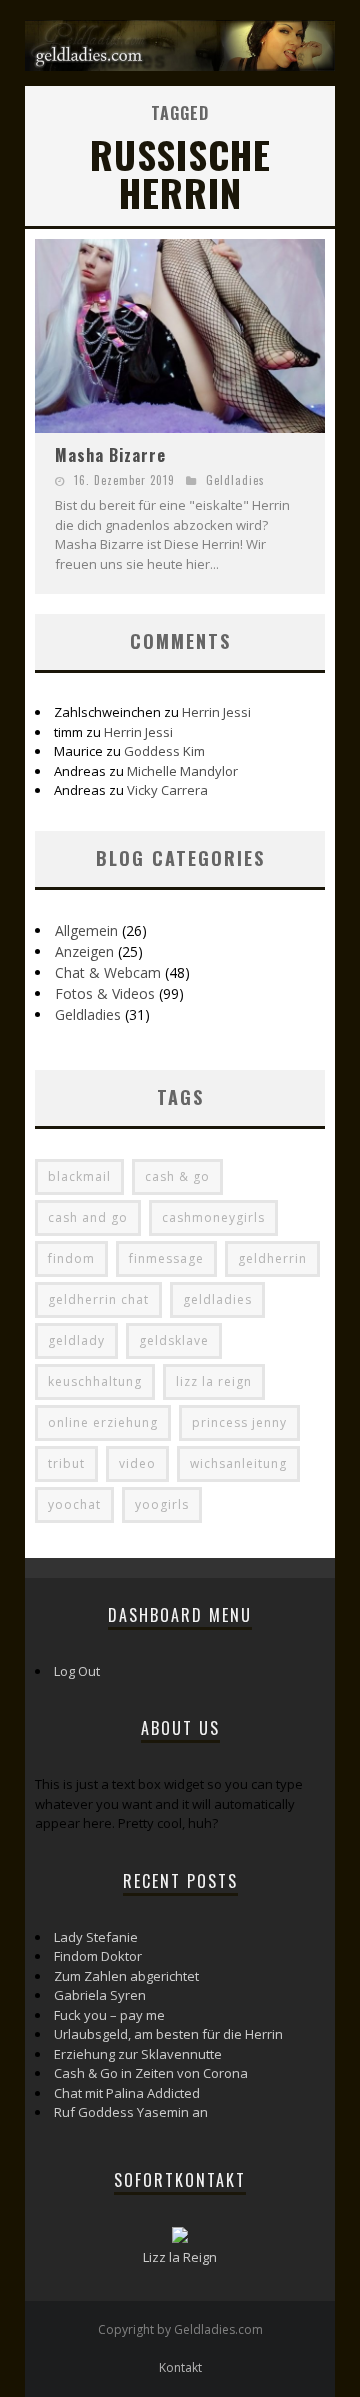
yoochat (74, 1504)
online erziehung (103, 1422)
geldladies (217, 1299)
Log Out (77, 1671)
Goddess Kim (164, 751)
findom (71, 1258)
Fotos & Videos (105, 993)
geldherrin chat (98, 1299)
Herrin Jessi (216, 712)
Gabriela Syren (100, 1995)
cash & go (177, 1176)
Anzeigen (84, 951)
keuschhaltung (95, 1381)
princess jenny (239, 1422)
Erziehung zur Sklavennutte (138, 2054)
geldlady (76, 1340)
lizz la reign (214, 1381)
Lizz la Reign (180, 2257)
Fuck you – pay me (109, 2015)
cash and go (88, 1217)
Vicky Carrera (167, 790)
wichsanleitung (238, 1463)
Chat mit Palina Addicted (127, 2093)
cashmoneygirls (213, 1217)
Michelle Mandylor (182, 771)
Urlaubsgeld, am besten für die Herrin (168, 2034)
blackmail (79, 1176)
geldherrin (272, 1258)
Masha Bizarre (110, 455)
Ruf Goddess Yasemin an (131, 2112)
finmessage (166, 1258)
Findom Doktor (98, 1956)
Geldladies (235, 480)
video (137, 1463)
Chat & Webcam (108, 972)
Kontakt (180, 2367)
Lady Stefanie (96, 1937)
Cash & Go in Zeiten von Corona (151, 2073)
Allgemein (86, 930)
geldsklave (174, 1340)
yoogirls (162, 1504)
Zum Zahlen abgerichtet (126, 1976)
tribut (66, 1463)
